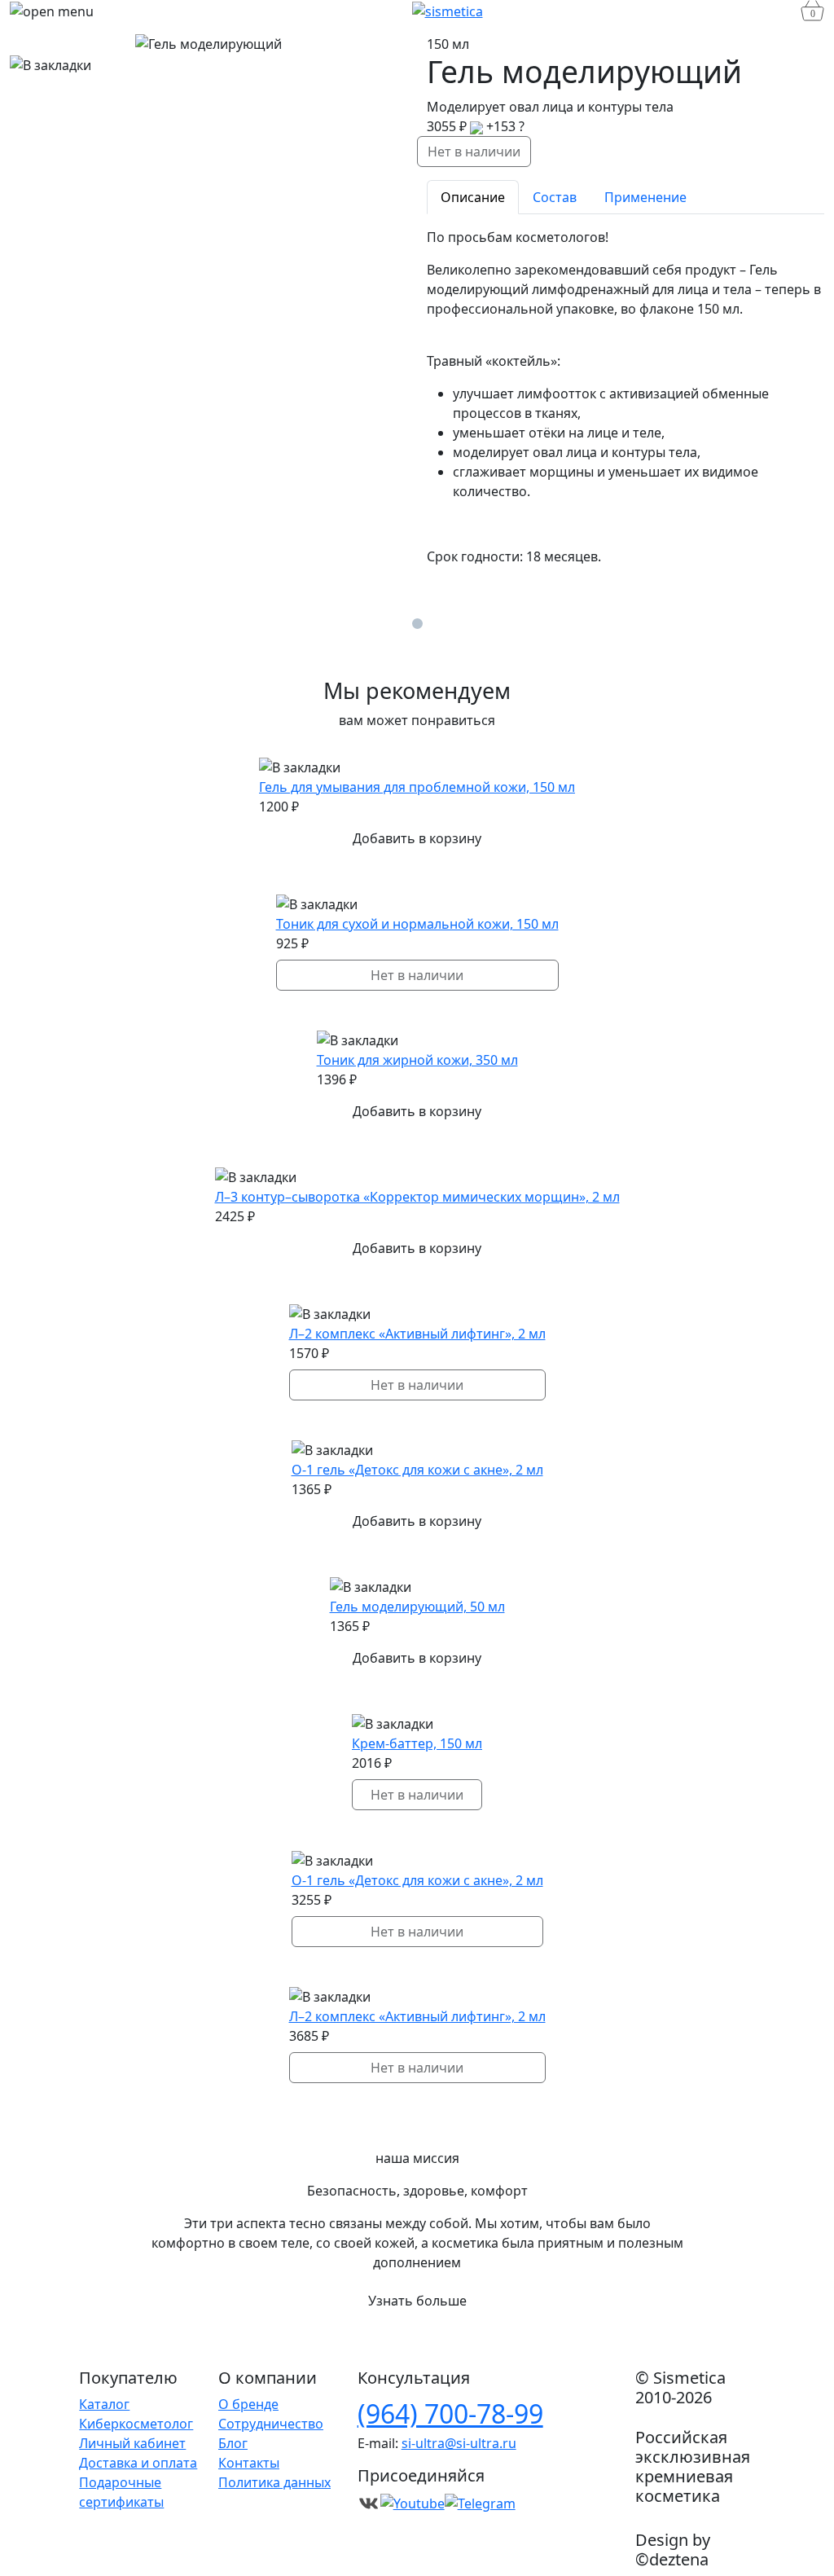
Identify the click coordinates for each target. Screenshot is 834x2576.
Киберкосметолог (136, 2424)
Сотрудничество (271, 2424)
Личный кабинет (132, 2443)
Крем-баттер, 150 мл (417, 1743)
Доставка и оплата (138, 2463)
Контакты (249, 2463)
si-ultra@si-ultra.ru (459, 2443)
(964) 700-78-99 (450, 2413)
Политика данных (274, 2482)
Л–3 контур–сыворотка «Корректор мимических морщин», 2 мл (417, 1197)
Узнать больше (417, 2301)
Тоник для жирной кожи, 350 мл (417, 1060)
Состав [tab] (555, 197)
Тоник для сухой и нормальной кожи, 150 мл (417, 924)
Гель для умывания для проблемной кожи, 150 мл (417, 787)
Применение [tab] (645, 197)
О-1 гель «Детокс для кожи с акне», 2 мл (417, 1470)
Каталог (104, 2404)
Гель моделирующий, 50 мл (417, 1607)
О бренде (248, 2404)
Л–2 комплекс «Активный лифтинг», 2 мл (417, 1334)
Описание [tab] (473, 197)
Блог (233, 2443)
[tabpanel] (625, 397)
